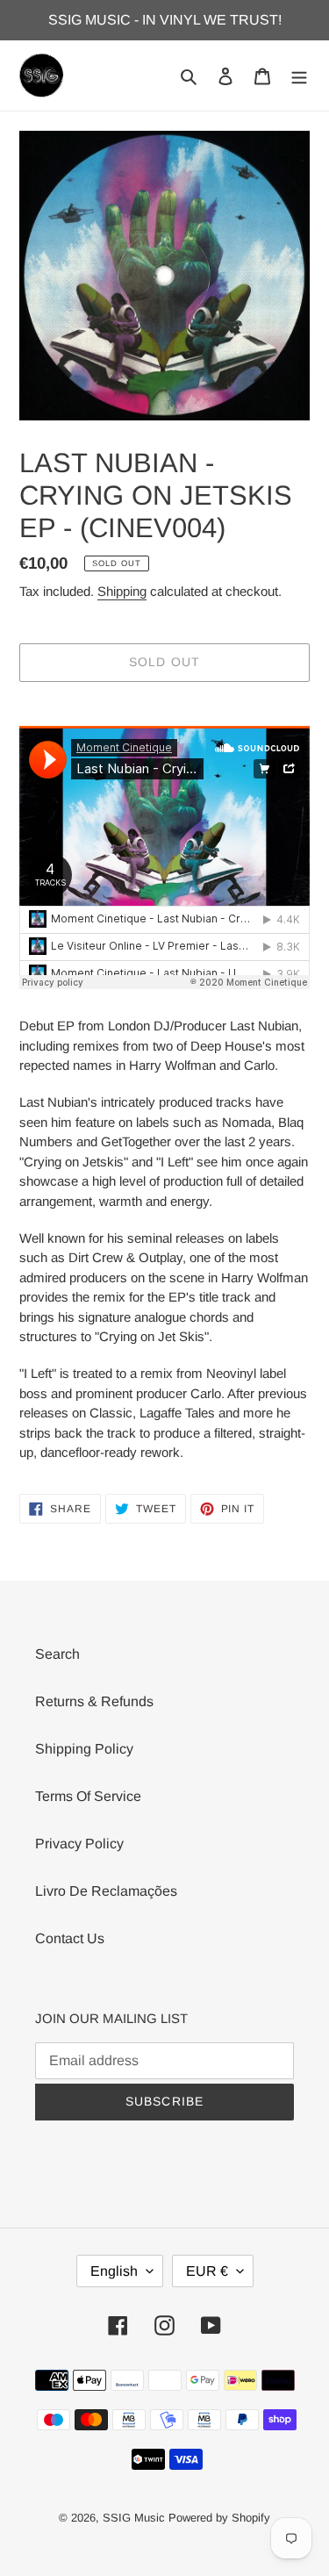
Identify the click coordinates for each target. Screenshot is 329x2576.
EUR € (207, 2271)
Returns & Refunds (94, 1701)
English (114, 2271)
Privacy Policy (79, 1844)
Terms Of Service (88, 1796)
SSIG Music (136, 2518)
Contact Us (70, 1938)
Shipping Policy (84, 1749)
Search (57, 1654)
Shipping (122, 591)
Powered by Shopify (219, 2518)
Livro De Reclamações (106, 1891)
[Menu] (299, 75)
